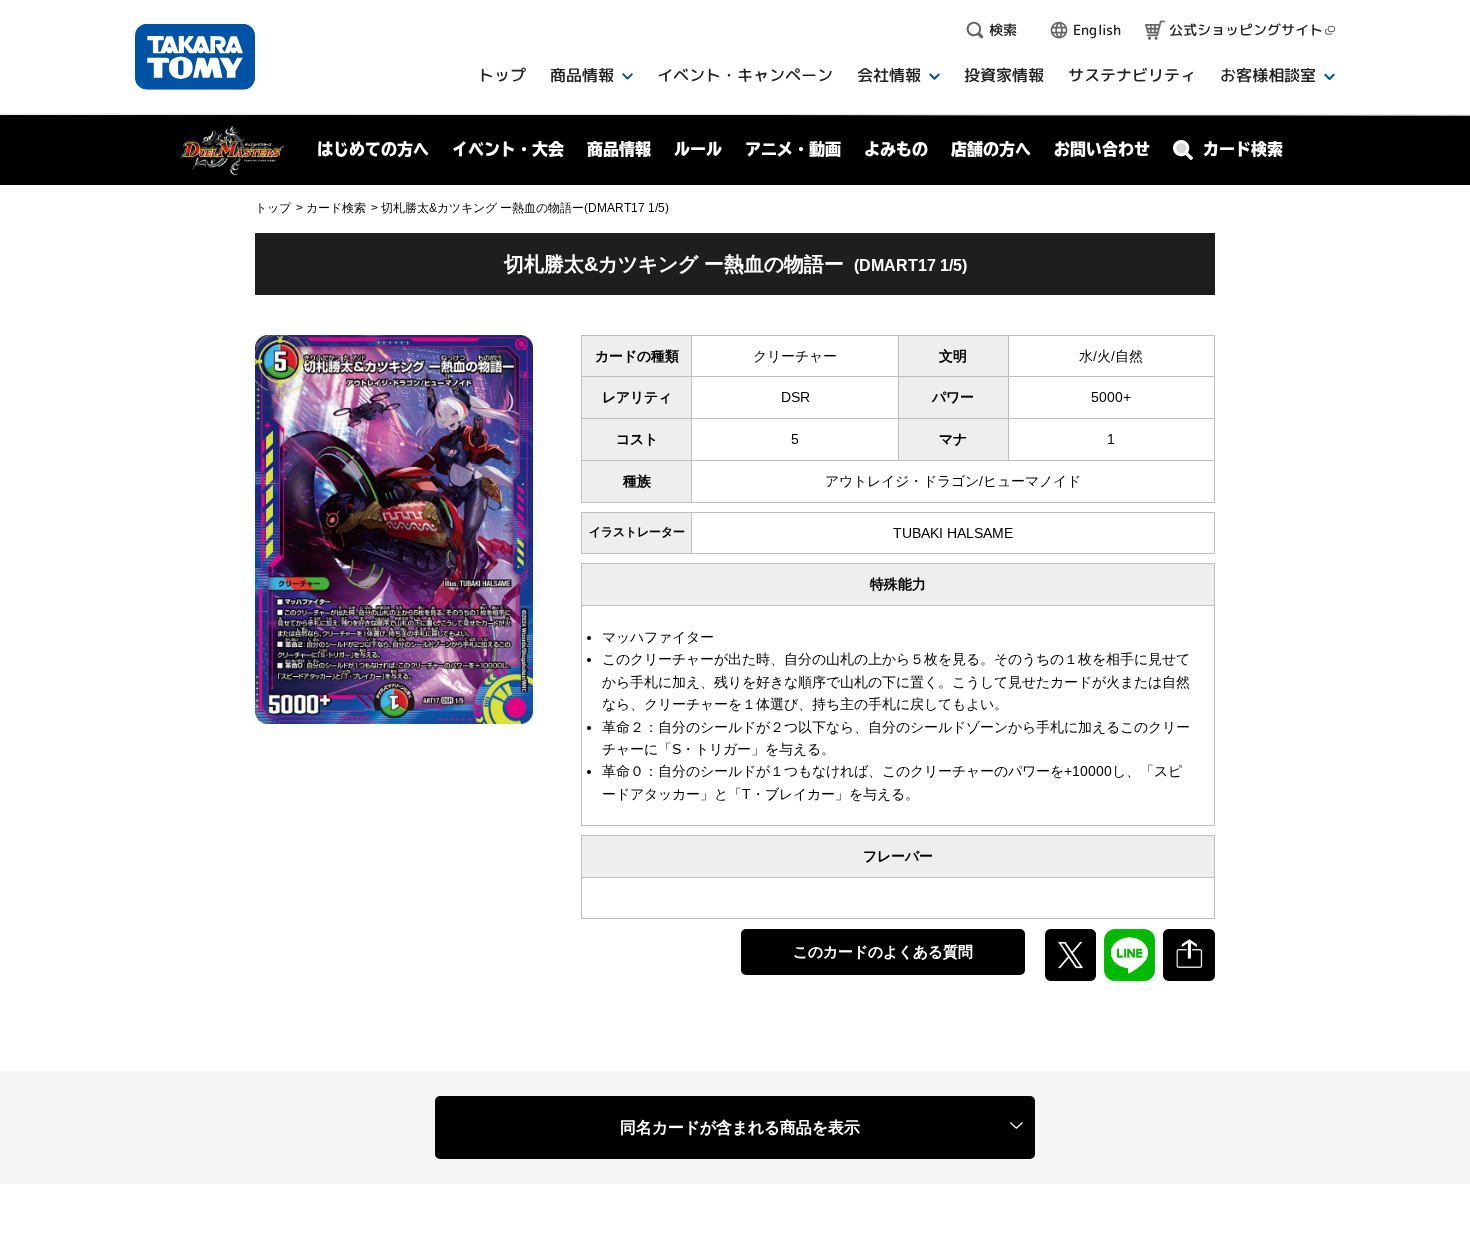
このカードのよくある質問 (883, 951)
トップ (273, 208)
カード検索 (336, 208)
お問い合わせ (1102, 149)
